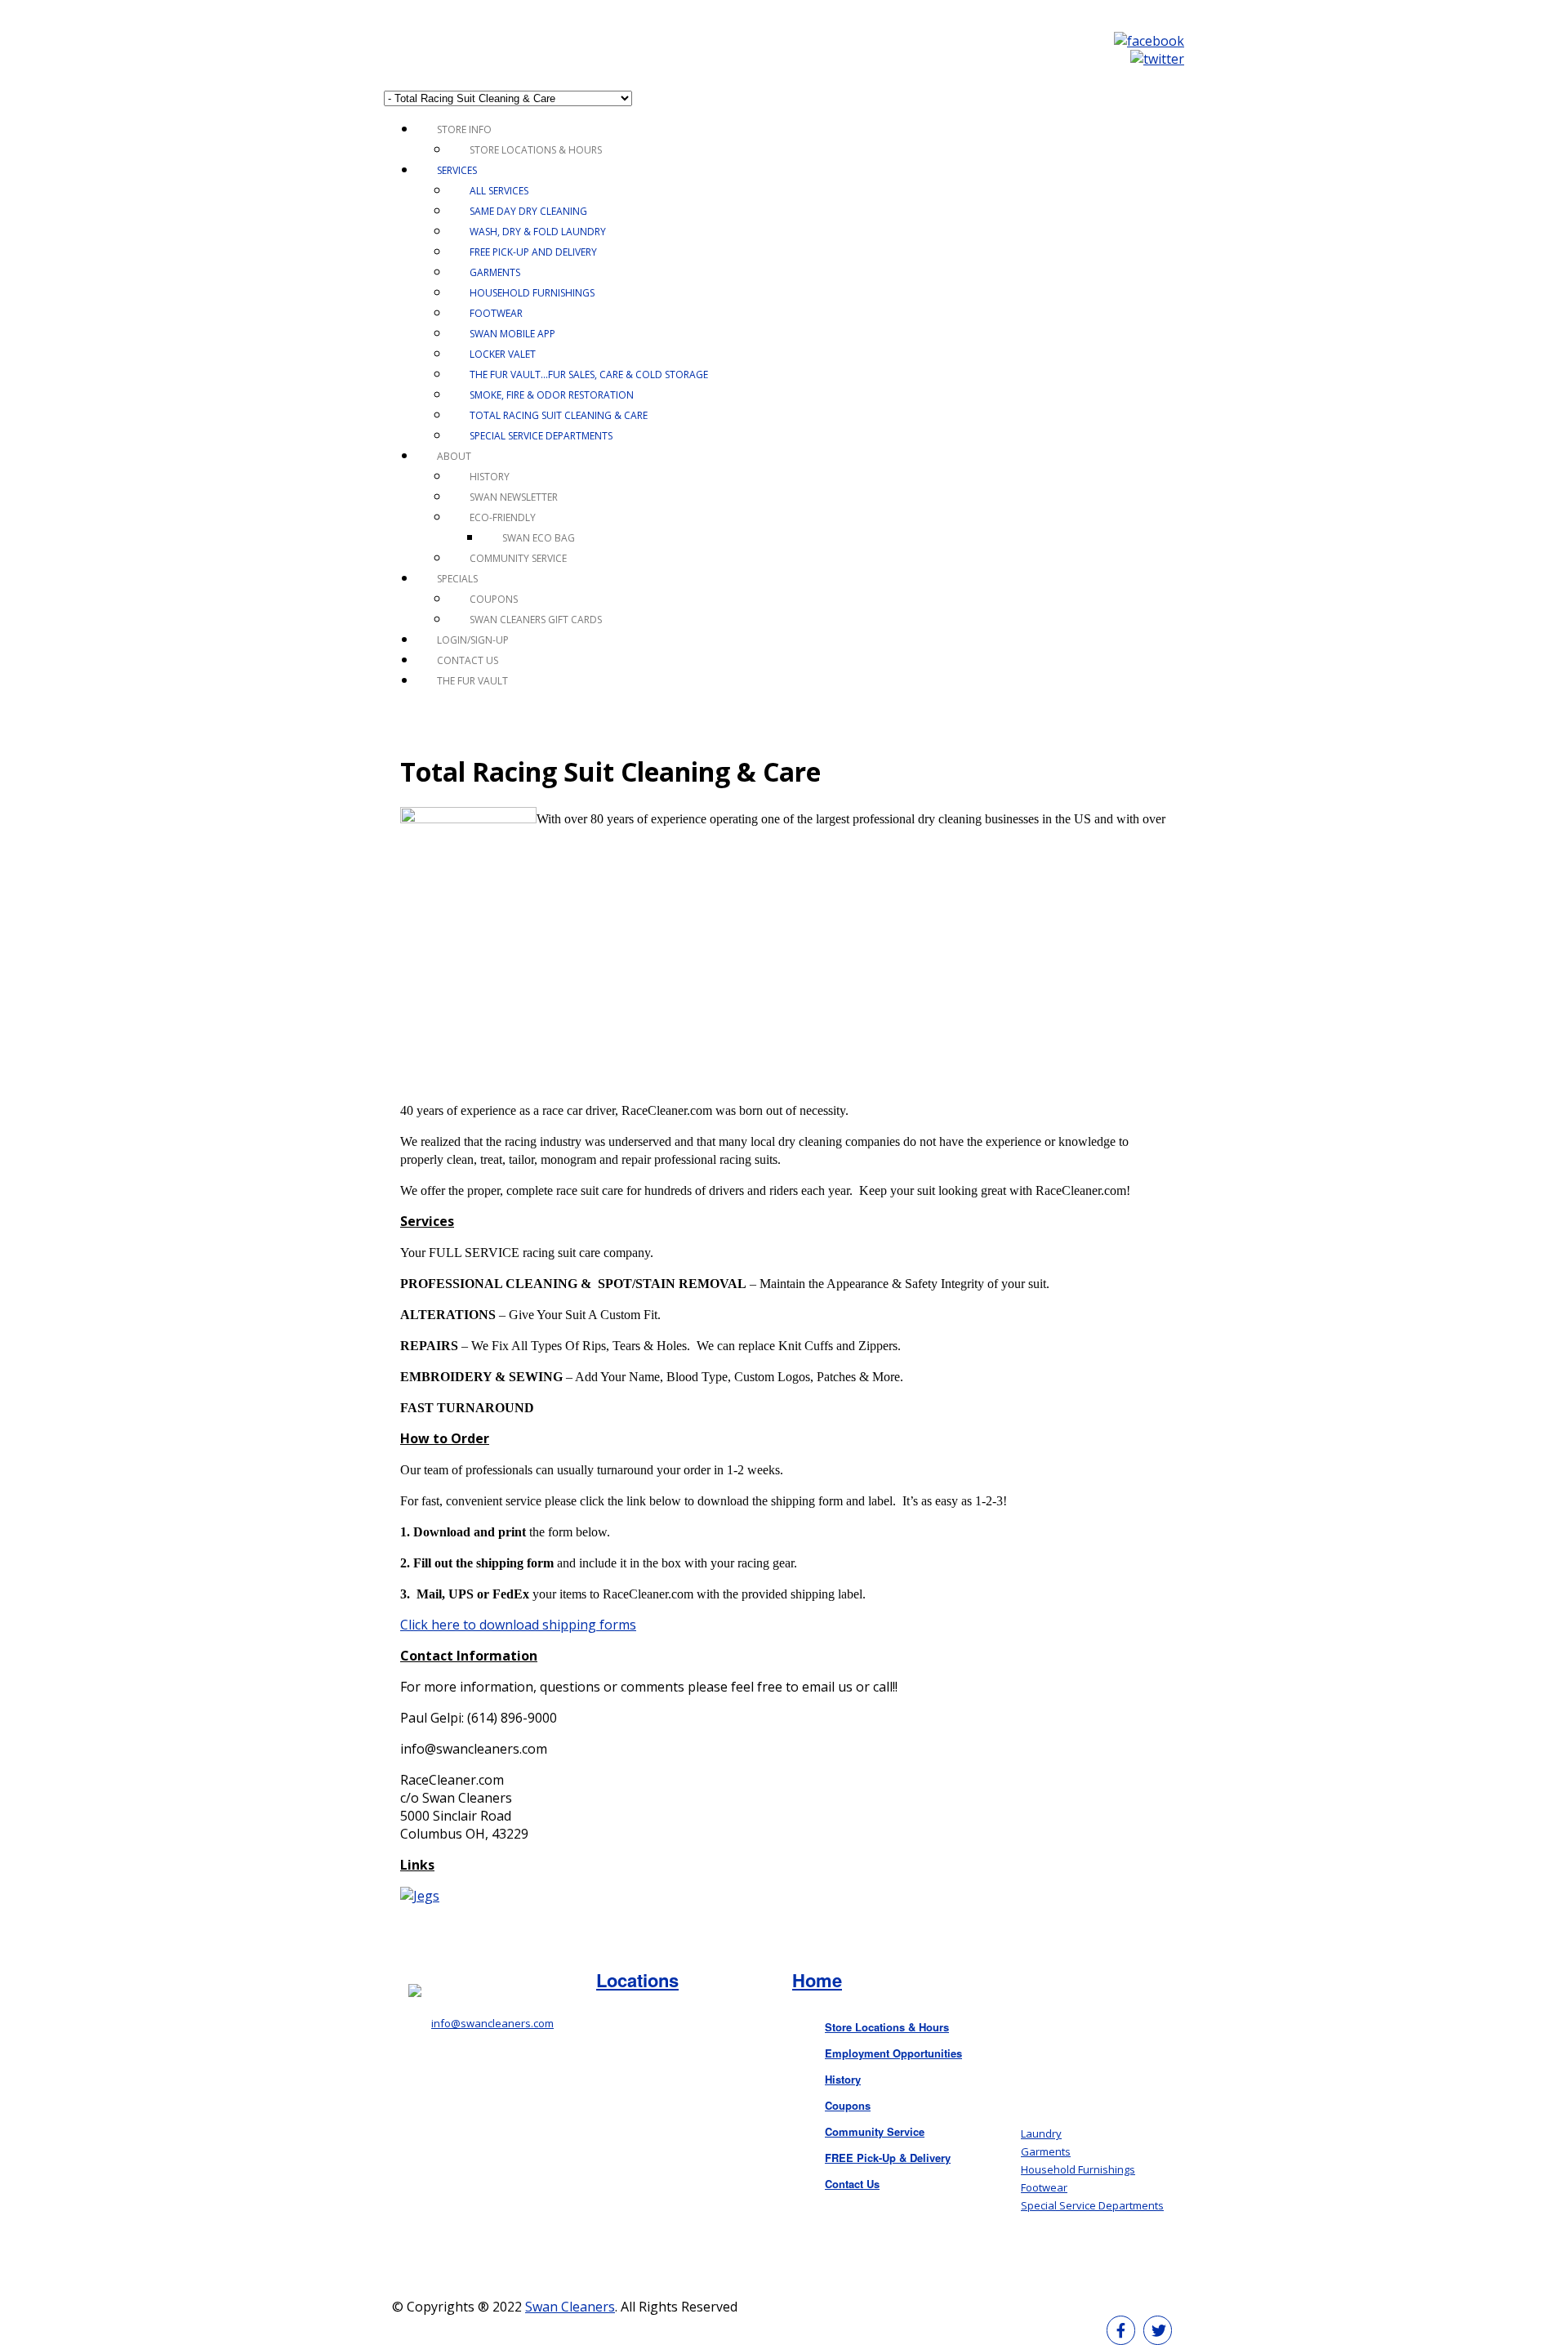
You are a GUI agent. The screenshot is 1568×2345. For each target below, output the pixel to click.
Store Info (464, 129)
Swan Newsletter (514, 497)
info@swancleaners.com (492, 2023)
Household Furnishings (532, 293)
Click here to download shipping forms (518, 1625)
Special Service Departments (541, 436)
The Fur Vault (472, 681)
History (490, 477)
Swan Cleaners (570, 2307)
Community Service (518, 558)
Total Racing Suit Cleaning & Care (559, 415)
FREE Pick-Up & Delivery (888, 2158)
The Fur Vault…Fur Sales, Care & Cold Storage (589, 374)
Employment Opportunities (893, 2053)
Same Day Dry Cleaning (528, 211)
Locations (637, 1980)
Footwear (496, 313)
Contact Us (468, 660)
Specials (457, 579)
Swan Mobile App (512, 334)
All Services (499, 191)
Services (457, 170)
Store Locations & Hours (536, 150)
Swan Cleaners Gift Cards (536, 620)
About (454, 456)
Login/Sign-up (473, 640)
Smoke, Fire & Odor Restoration (552, 395)
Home (817, 1980)
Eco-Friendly (503, 517)
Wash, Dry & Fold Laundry (538, 232)
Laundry (1041, 2133)
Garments (495, 272)
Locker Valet (503, 354)
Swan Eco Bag (539, 538)
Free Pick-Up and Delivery (533, 252)
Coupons (494, 599)
